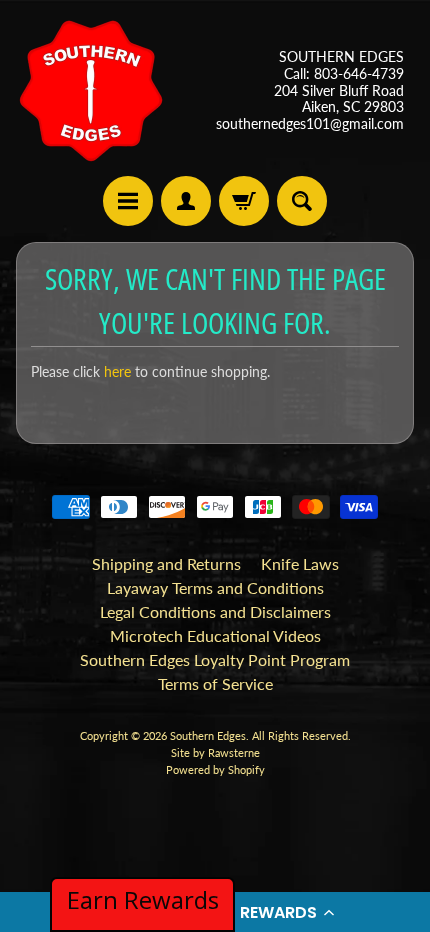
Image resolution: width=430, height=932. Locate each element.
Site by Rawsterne (215, 752)
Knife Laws (300, 563)
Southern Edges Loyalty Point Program (215, 659)
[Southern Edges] (91, 91)
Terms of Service (215, 683)
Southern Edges (208, 735)
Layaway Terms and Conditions (215, 587)
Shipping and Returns (166, 563)
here (117, 372)
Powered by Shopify (215, 769)
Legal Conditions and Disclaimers (215, 611)
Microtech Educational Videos (215, 635)
